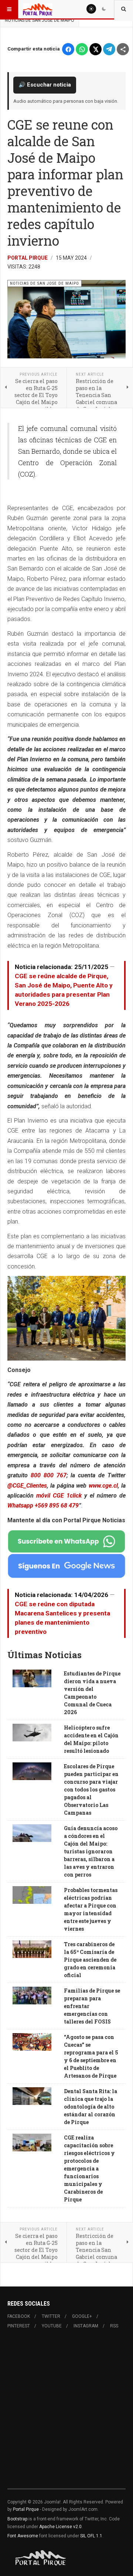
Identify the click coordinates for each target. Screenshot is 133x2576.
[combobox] (124, 9)
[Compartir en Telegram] (109, 49)
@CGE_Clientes (27, 1486)
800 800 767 (49, 1475)
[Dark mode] (104, 9)
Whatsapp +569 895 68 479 (43, 1505)
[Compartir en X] (96, 49)
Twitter (51, 2316)
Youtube (52, 2326)
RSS (114, 2326)
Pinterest (19, 2326)
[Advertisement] (66, 2413)
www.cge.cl (103, 1486)
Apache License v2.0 (60, 2527)
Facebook (19, 2316)
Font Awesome (23, 2536)
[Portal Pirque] (38, 9)
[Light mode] (91, 9)
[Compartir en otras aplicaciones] (123, 49)
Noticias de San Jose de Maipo (40, 20)
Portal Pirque (28, 258)
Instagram (86, 2326)
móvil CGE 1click (60, 1496)
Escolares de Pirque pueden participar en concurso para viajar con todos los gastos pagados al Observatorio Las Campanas (91, 1789)
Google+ (82, 2316)
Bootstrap (17, 2519)
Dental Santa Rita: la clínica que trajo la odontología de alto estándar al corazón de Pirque (91, 2107)
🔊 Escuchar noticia (45, 85)
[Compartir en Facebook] (68, 49)
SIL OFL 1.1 (91, 2536)
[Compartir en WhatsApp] (82, 49)
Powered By (41, 2558)
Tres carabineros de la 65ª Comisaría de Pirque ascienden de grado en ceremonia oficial (90, 1960)
